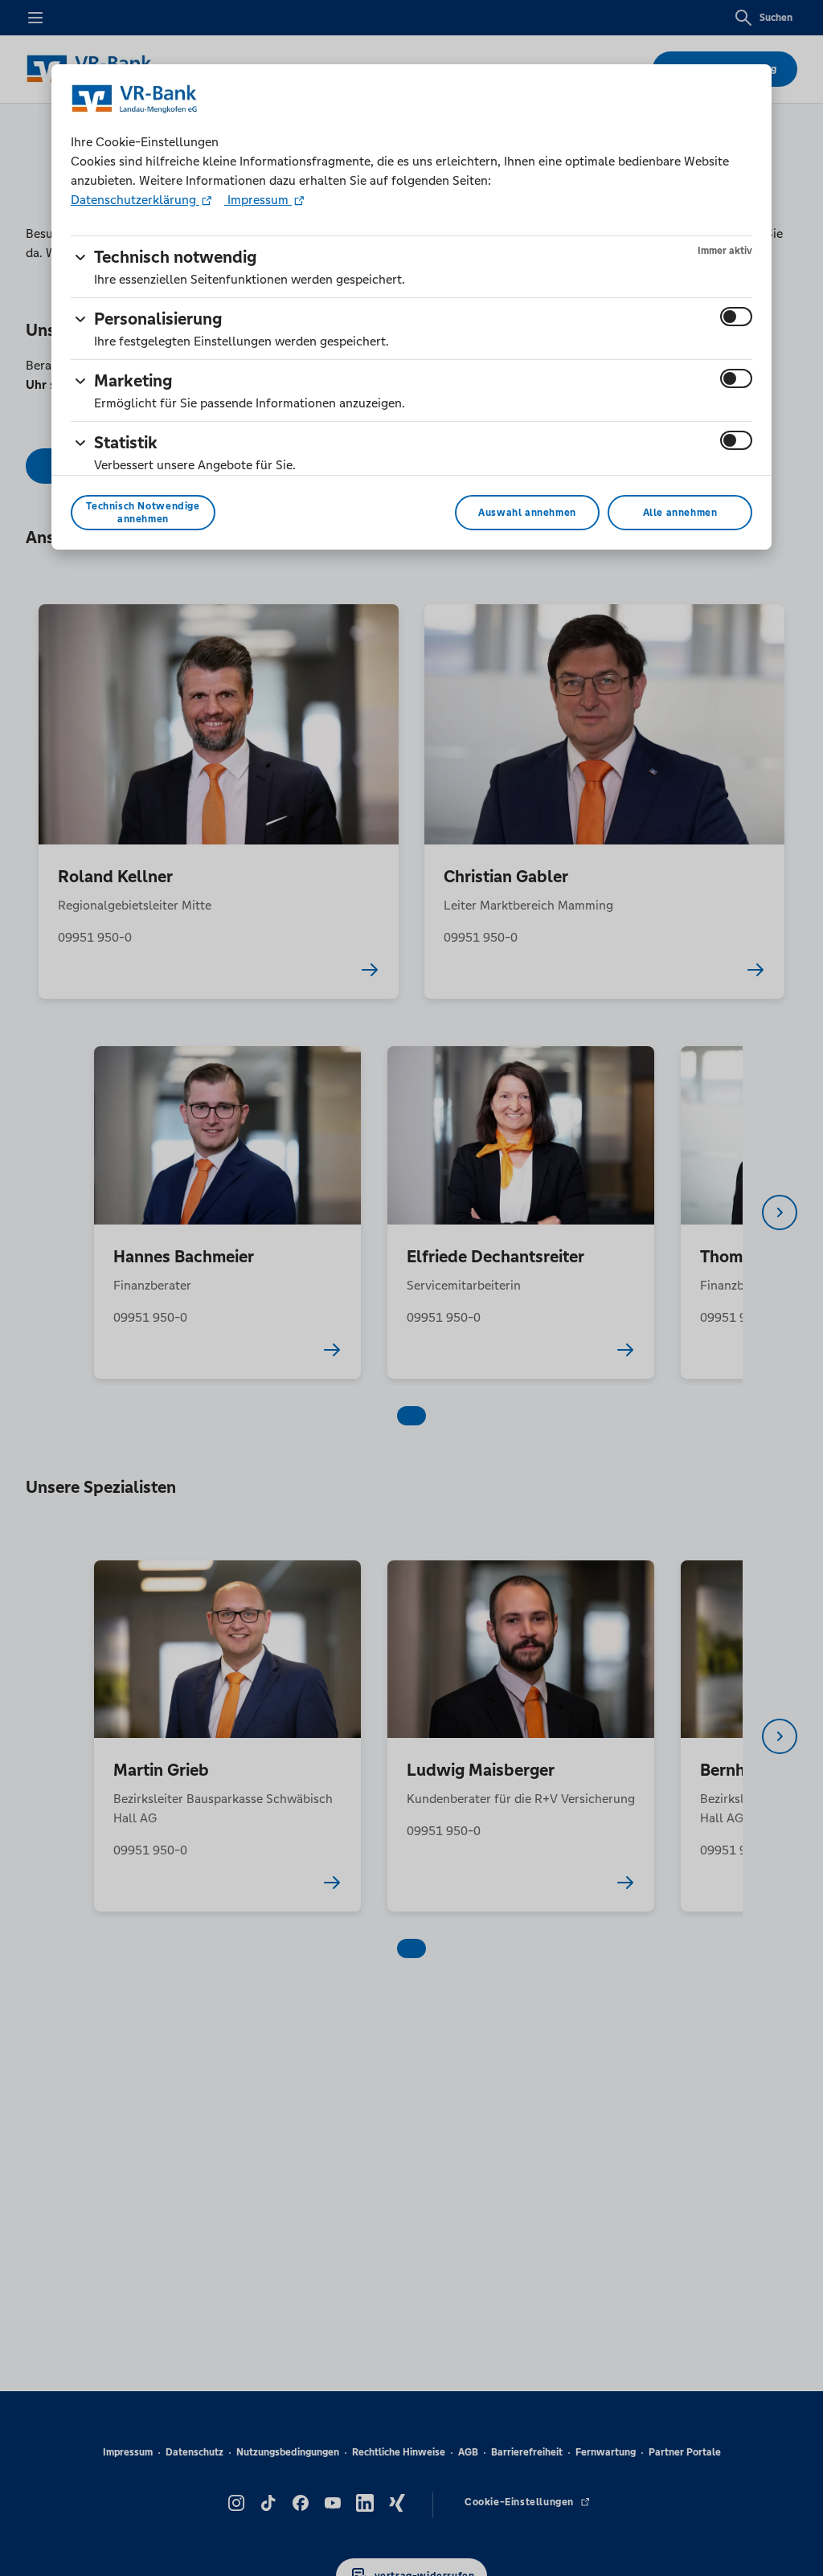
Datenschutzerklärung (135, 200)
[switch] (736, 317)
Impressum (258, 200)
